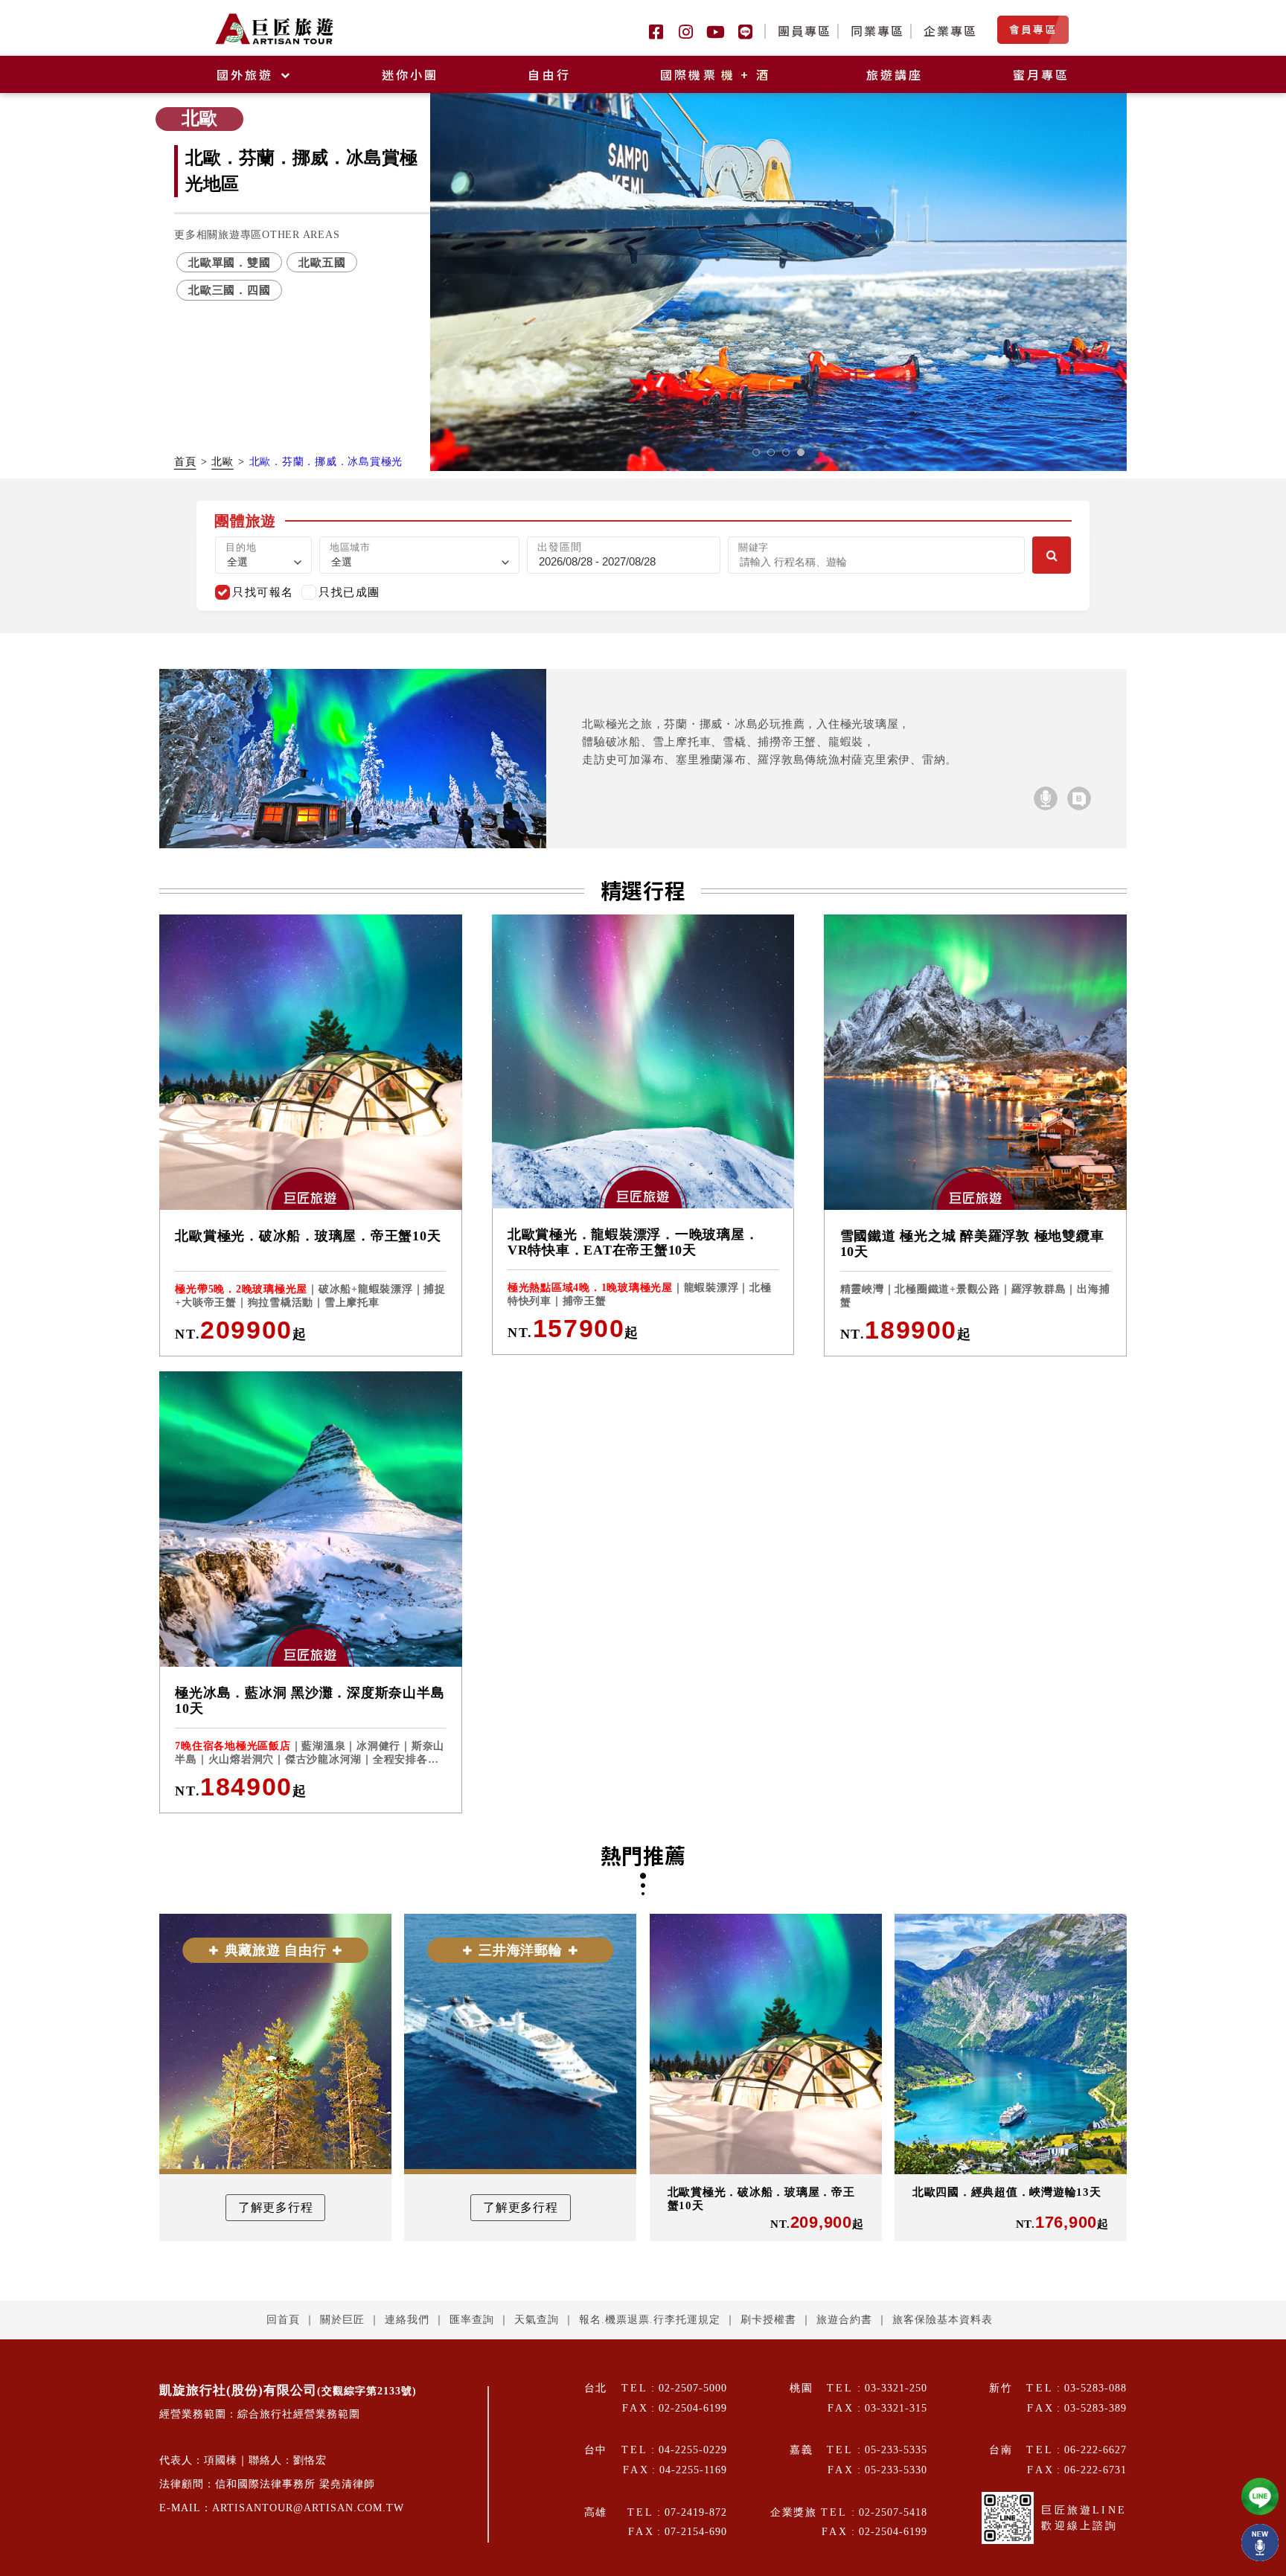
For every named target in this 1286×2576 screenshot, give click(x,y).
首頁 (185, 462)
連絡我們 (407, 2320)
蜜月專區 (1042, 74)
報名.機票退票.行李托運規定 (650, 2320)
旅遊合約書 (844, 2320)
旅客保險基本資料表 (943, 2320)
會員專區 (1033, 29)
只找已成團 (349, 592)
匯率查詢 (472, 2320)
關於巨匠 (342, 2320)
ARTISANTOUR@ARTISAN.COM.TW (308, 2508)
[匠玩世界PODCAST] (1046, 798)
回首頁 (283, 2320)
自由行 (549, 74)
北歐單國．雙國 (229, 262)
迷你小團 (410, 74)
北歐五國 (322, 262)
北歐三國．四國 (229, 290)
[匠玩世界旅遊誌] (1079, 798)
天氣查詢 (537, 2320)
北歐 (223, 462)
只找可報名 (263, 592)
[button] (756, 452)
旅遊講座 (895, 74)
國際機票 (716, 74)
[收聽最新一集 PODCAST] (1260, 2543)
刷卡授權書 (768, 2320)
